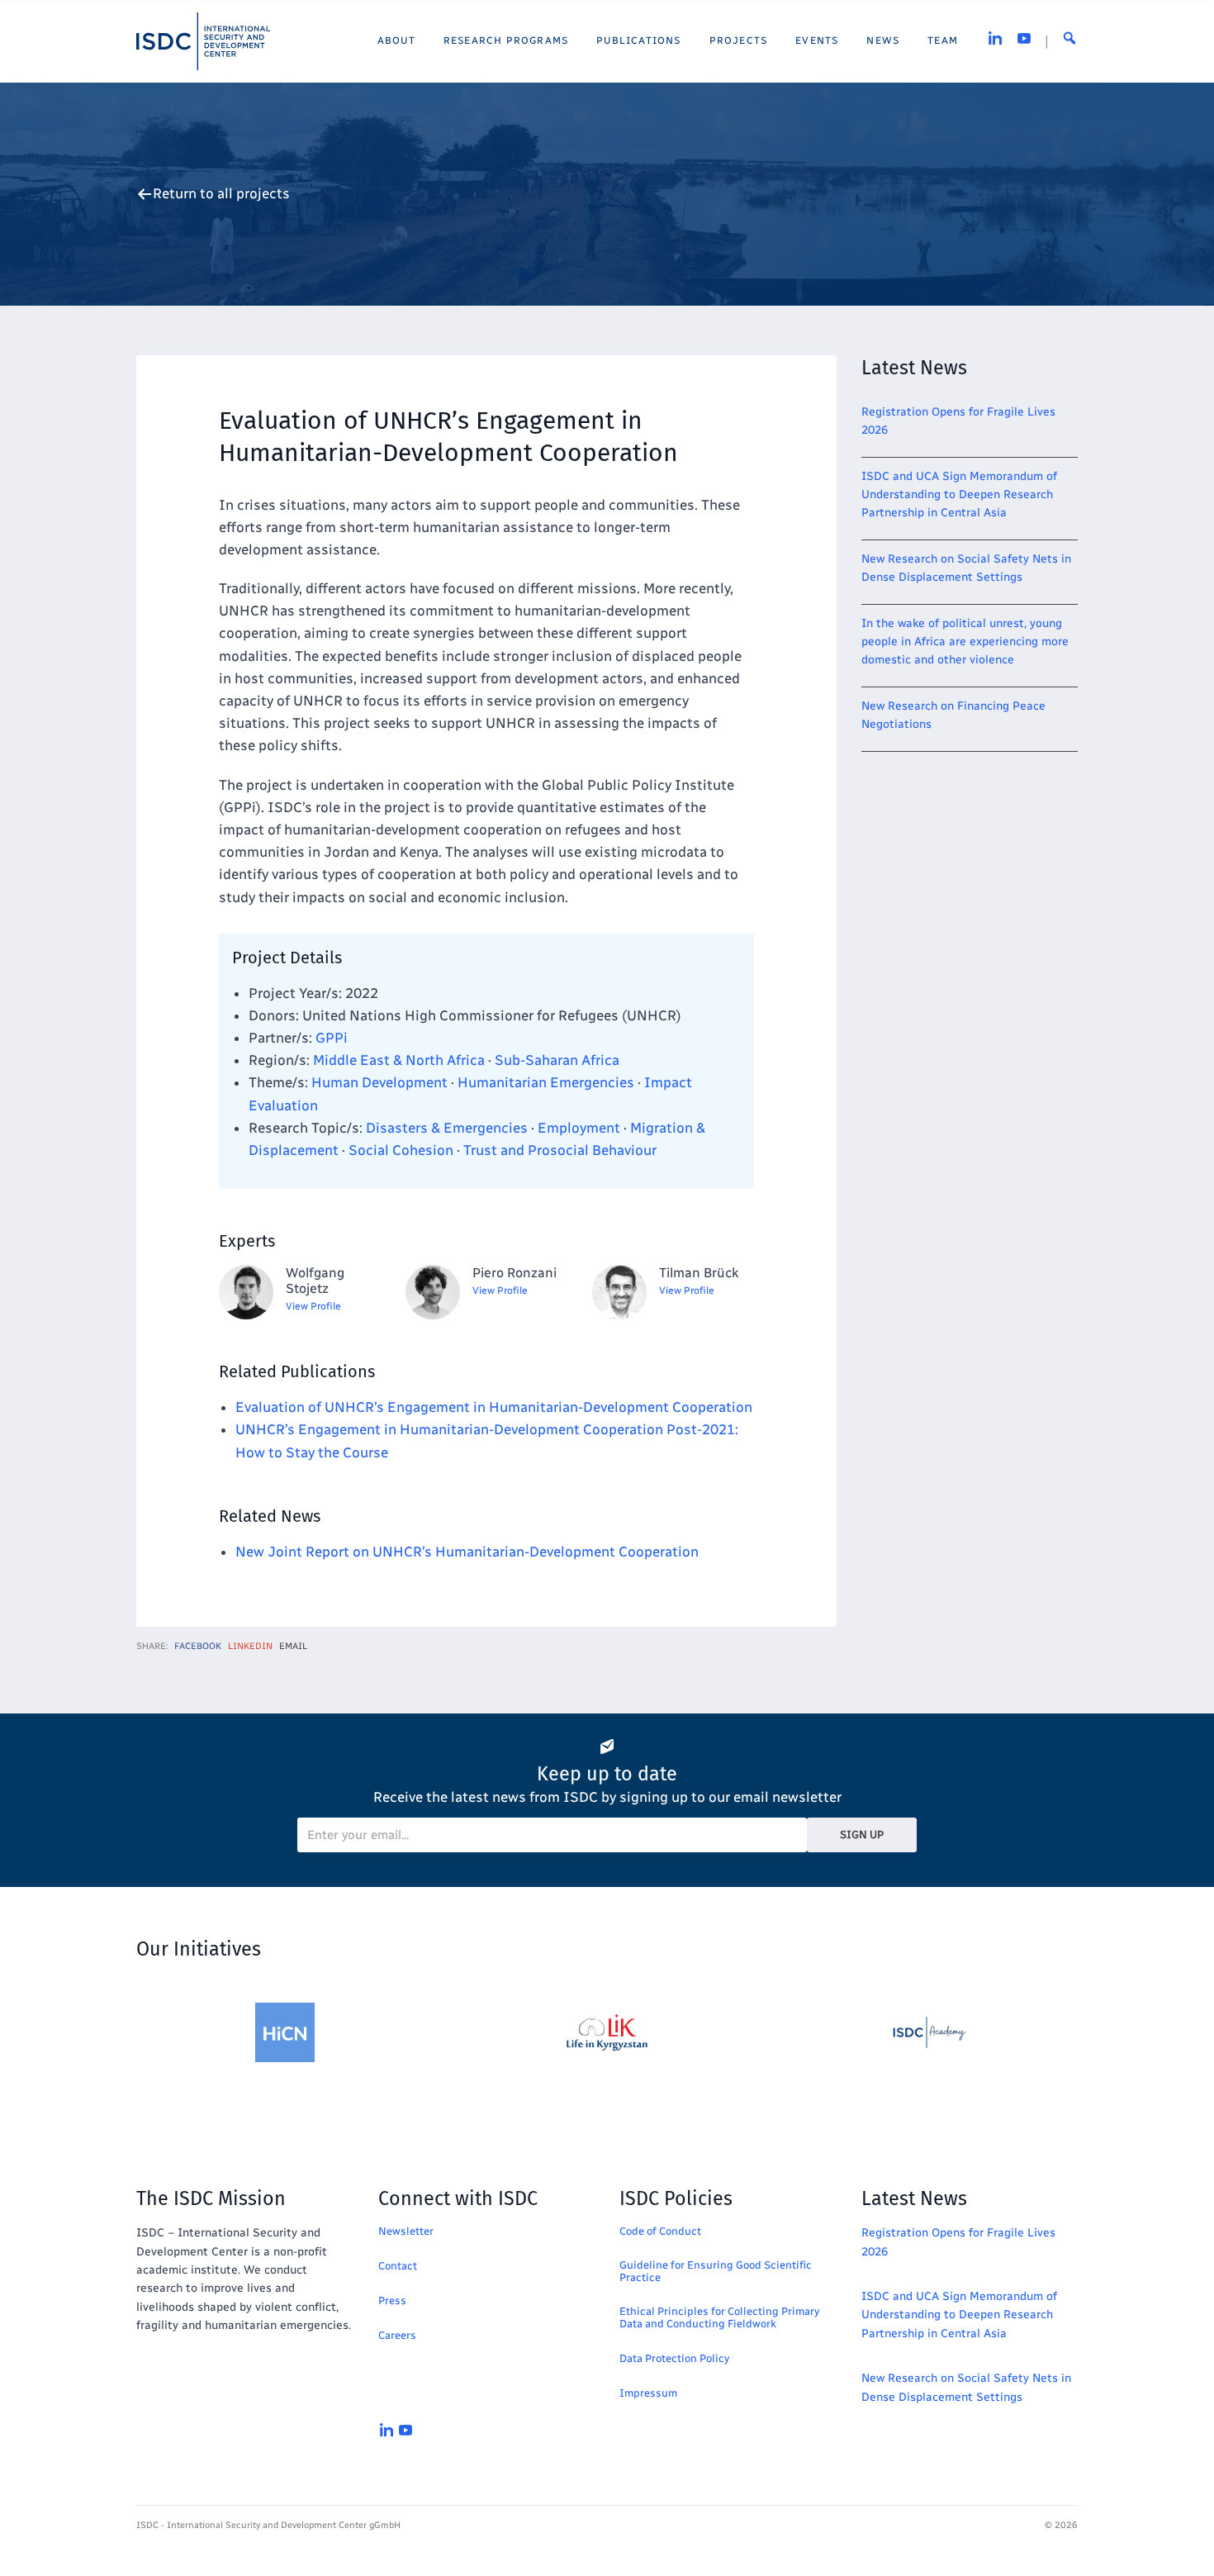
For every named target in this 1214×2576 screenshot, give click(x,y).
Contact (398, 2266)
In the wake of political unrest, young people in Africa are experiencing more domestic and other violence (965, 642)
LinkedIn (250, 1646)
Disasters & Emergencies (447, 1128)
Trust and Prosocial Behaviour (560, 1150)
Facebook (198, 1646)
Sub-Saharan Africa (557, 1060)
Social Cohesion (401, 1150)
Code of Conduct (660, 2231)
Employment (579, 1128)
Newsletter (406, 2231)
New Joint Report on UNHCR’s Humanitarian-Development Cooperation (467, 1552)
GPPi (332, 1038)
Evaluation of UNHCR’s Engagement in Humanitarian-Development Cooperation (494, 1407)
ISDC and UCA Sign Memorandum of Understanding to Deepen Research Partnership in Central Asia (959, 495)
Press (392, 2300)
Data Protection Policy (674, 2358)
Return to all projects (221, 194)
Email (293, 1646)
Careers (397, 2335)
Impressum (648, 2393)
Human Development (379, 1082)
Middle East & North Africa (399, 1060)
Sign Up (862, 1835)
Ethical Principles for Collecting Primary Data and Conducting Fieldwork (719, 2317)
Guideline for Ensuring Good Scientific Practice (716, 2271)
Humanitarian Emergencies (546, 1082)
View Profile (313, 1306)
